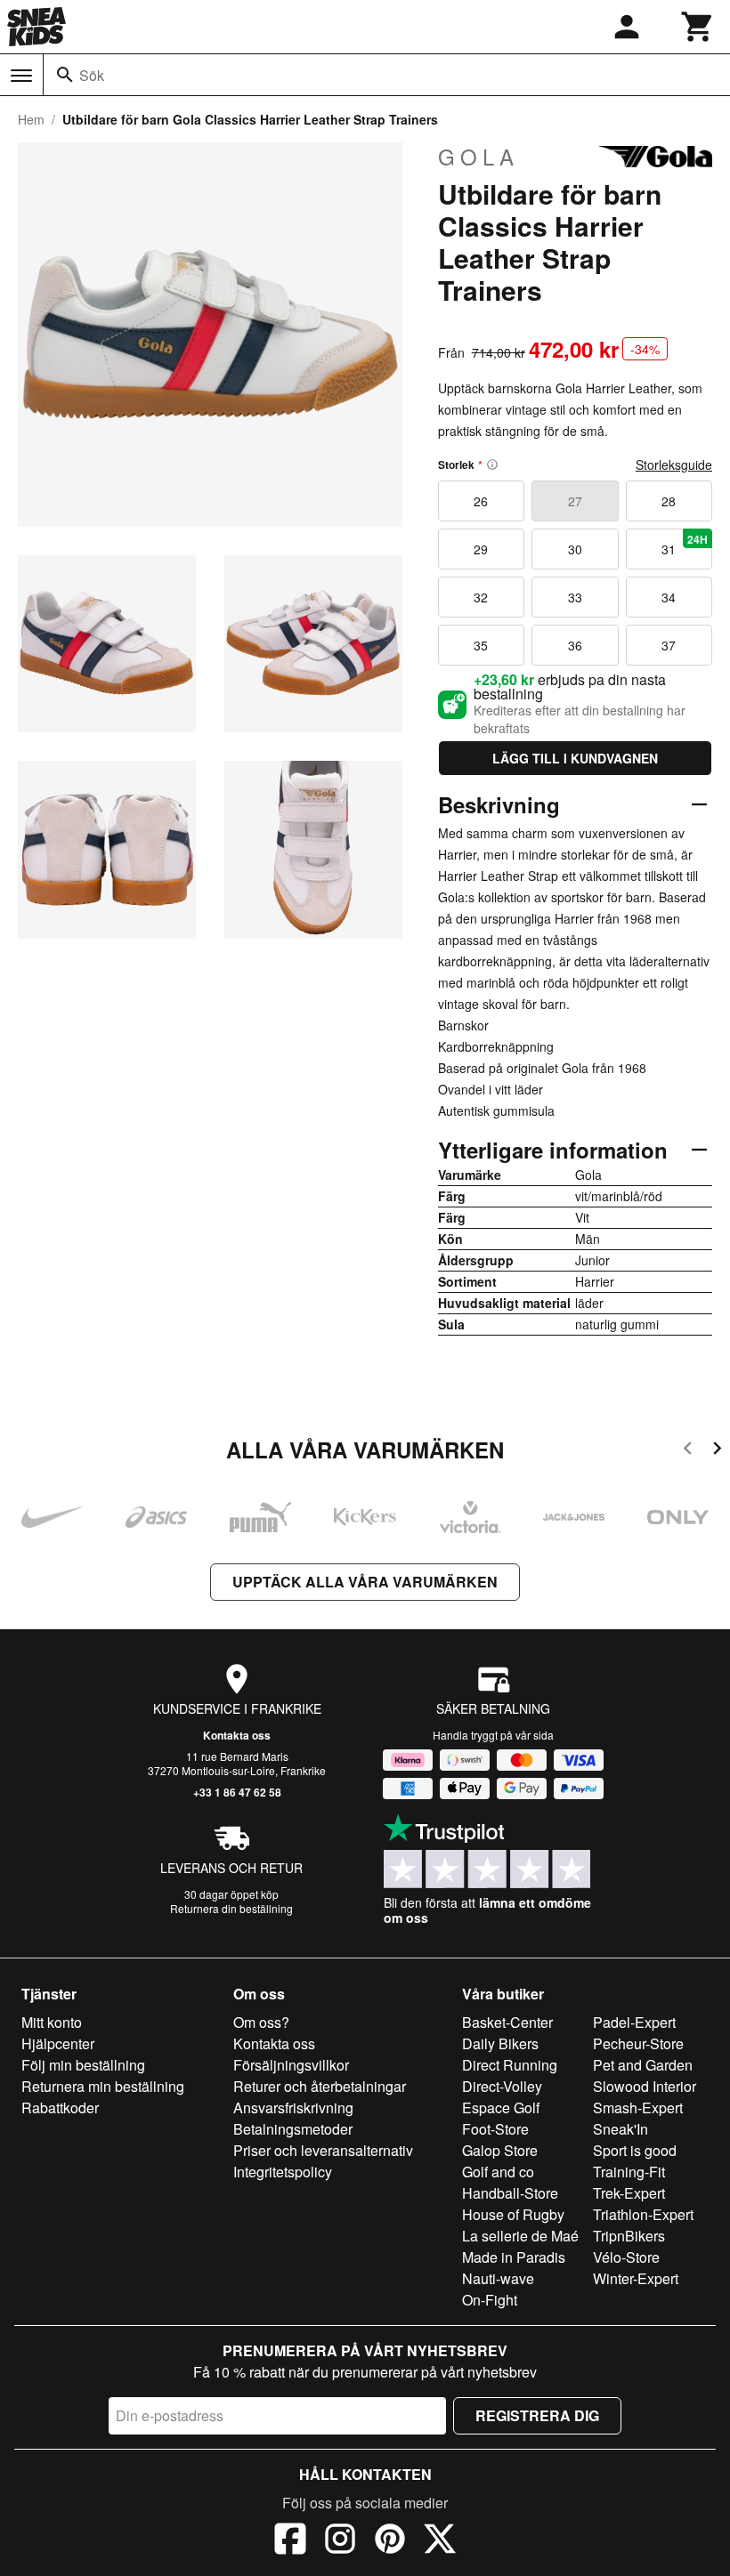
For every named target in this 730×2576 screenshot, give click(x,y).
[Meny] (21, 76)
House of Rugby (513, 2214)
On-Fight (490, 2300)
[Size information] (492, 464)
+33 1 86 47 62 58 (237, 1792)
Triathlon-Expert (643, 2214)
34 (669, 597)
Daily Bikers (500, 2043)
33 (575, 597)
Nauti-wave (498, 2278)
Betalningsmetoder (293, 2129)
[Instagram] (340, 2541)
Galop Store (500, 2150)
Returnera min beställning (103, 2086)
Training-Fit (629, 2172)
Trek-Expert (629, 2193)
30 (575, 549)
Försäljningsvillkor (291, 2065)
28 (669, 501)
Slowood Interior (645, 2086)
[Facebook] (290, 2541)
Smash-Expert (638, 2108)
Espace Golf (501, 2108)
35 (481, 645)
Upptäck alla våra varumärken (365, 1582)
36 (575, 645)
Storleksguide (674, 464)
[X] (440, 2541)
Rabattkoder (60, 2108)
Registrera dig (537, 2415)
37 (669, 645)
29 (481, 549)
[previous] (688, 1451)
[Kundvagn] (698, 27)
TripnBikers (629, 2236)
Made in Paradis (514, 2257)
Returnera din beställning (231, 1908)
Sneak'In (620, 2129)
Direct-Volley (502, 2086)
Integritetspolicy (283, 2172)
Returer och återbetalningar (320, 2086)
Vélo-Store (626, 2257)
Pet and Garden (643, 2065)
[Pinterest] (390, 2541)
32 (481, 597)
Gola (479, 157)
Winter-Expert (636, 2278)
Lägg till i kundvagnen (575, 758)
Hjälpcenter (58, 2043)
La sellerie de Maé (520, 2236)
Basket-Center (507, 2022)
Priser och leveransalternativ (323, 2150)
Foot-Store (495, 2129)
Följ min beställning (83, 2065)
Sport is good (635, 2150)
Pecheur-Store (638, 2043)
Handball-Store (510, 2193)
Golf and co (498, 2172)
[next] (717, 1451)
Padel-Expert (634, 2022)
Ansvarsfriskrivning (293, 2108)
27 (575, 501)
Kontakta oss (237, 1735)
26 (481, 501)
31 (685, 545)
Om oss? (261, 2022)
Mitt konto (52, 2022)
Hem (31, 119)
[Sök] (65, 75)
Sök (92, 75)
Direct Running (510, 2065)
